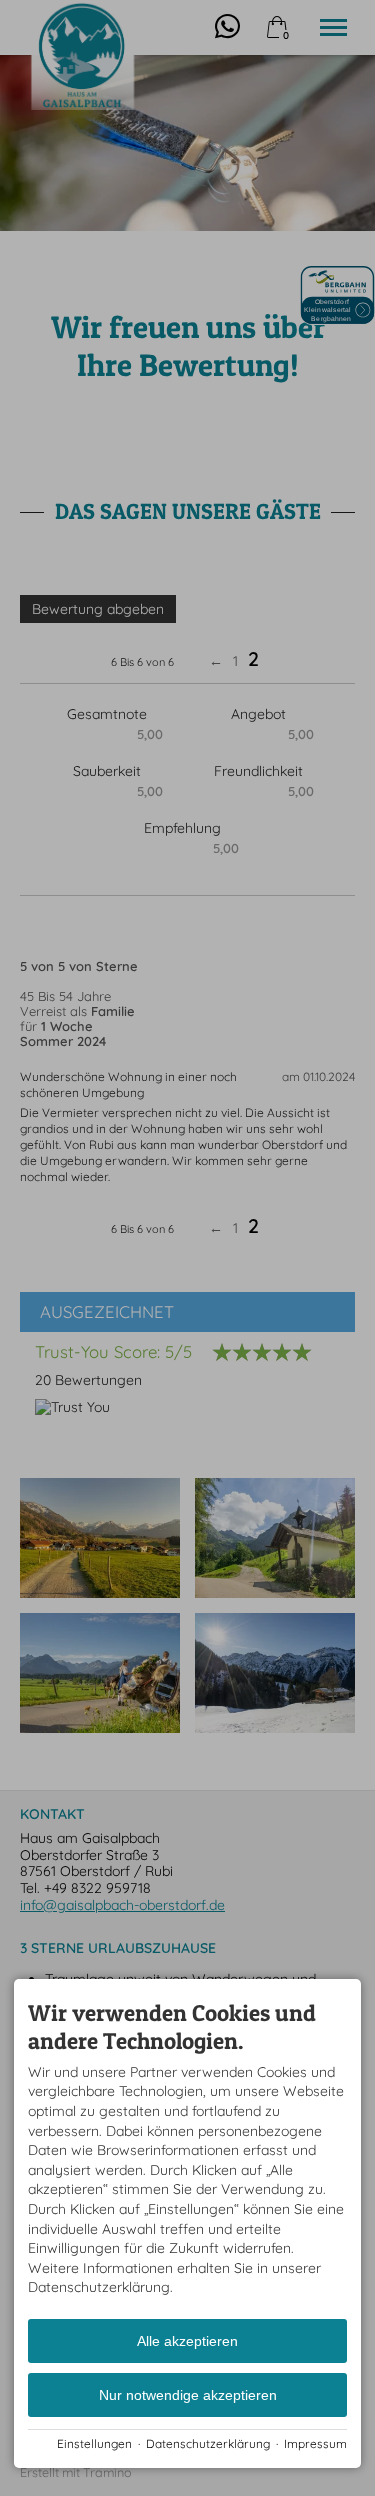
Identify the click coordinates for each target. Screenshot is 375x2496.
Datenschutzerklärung (208, 2443)
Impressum (315, 2443)
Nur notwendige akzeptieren (188, 2395)
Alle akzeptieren (187, 2341)
